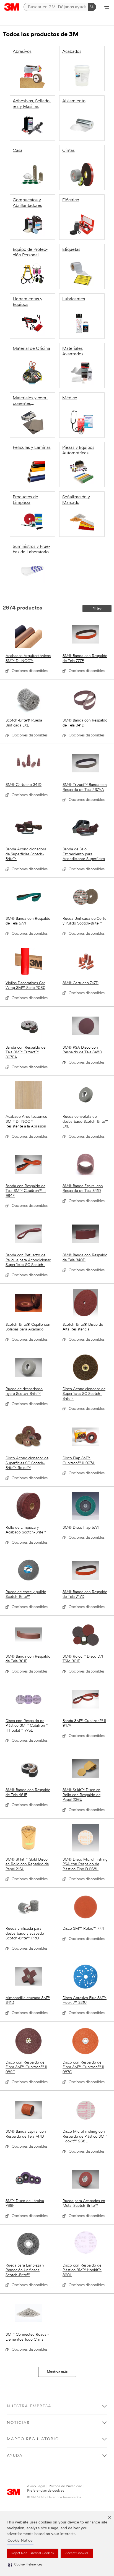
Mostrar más (57, 2372)
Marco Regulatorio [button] (33, 2439)
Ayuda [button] (15, 2456)
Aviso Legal (36, 2486)
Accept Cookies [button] (77, 2553)
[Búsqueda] (92, 7)
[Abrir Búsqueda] (107, 7)
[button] (25, 2565)
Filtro (97, 609)
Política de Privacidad (65, 2486)
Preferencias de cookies (46, 2491)
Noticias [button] (18, 2423)
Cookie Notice (20, 2541)
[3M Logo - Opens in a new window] (12, 7)
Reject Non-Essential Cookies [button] (33, 2553)
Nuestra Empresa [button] (29, 2406)
